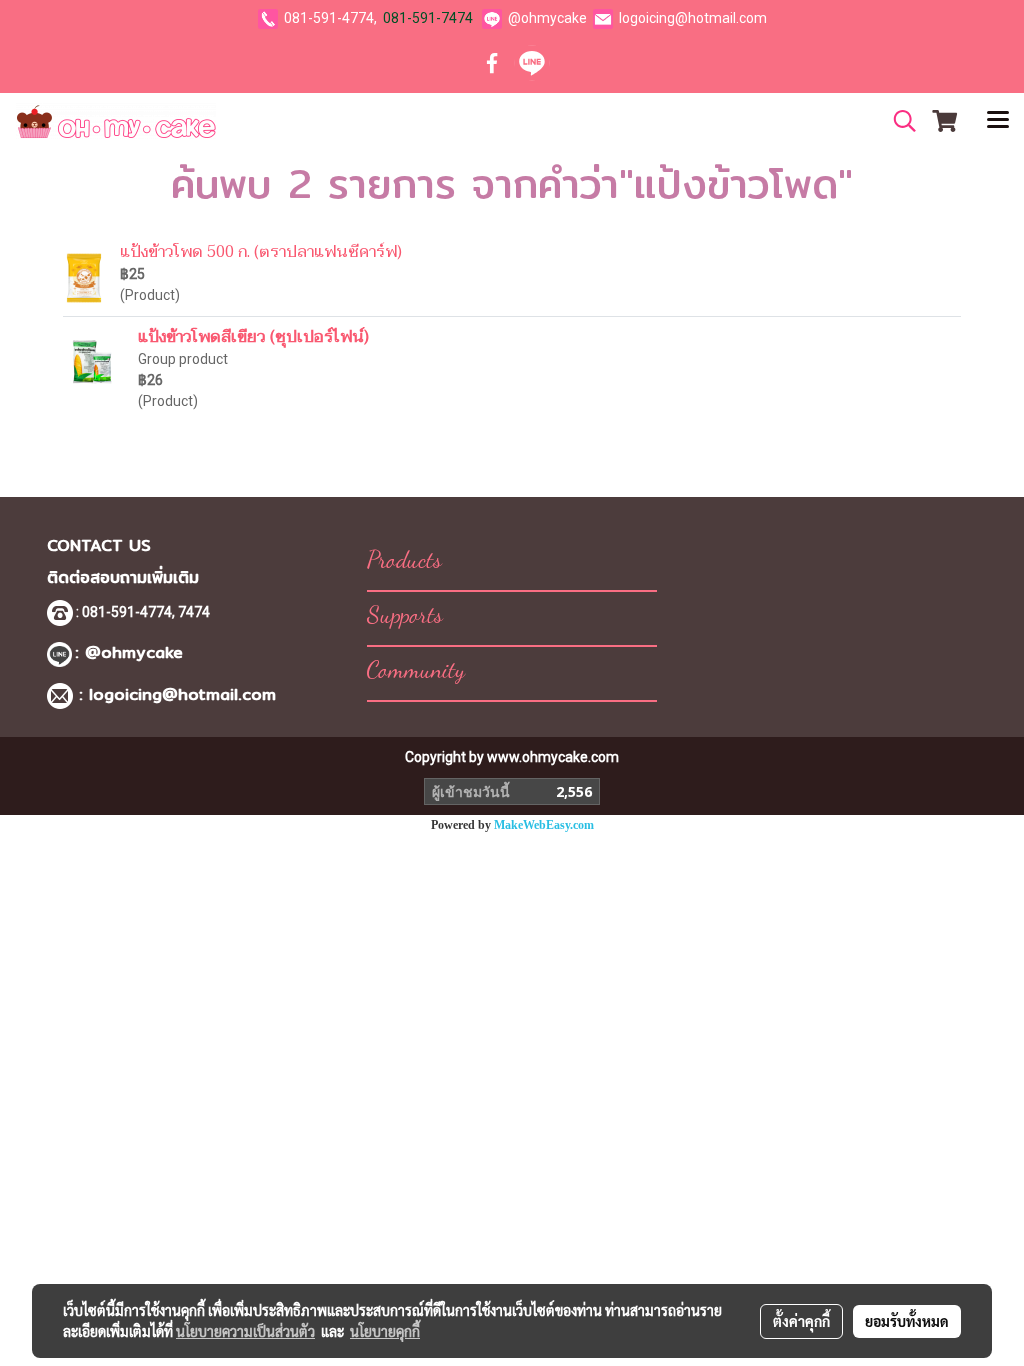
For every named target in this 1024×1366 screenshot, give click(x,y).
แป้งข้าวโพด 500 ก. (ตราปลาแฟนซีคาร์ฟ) (261, 252)
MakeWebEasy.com (544, 825)
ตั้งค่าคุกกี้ (801, 1321)
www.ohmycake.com (553, 757)
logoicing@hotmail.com (693, 18)
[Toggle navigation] (998, 121)
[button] (898, 121)
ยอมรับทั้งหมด (907, 1321)
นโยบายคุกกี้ (385, 1331)
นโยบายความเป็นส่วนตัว (245, 1331)
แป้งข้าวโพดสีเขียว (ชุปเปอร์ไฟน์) (253, 337)
